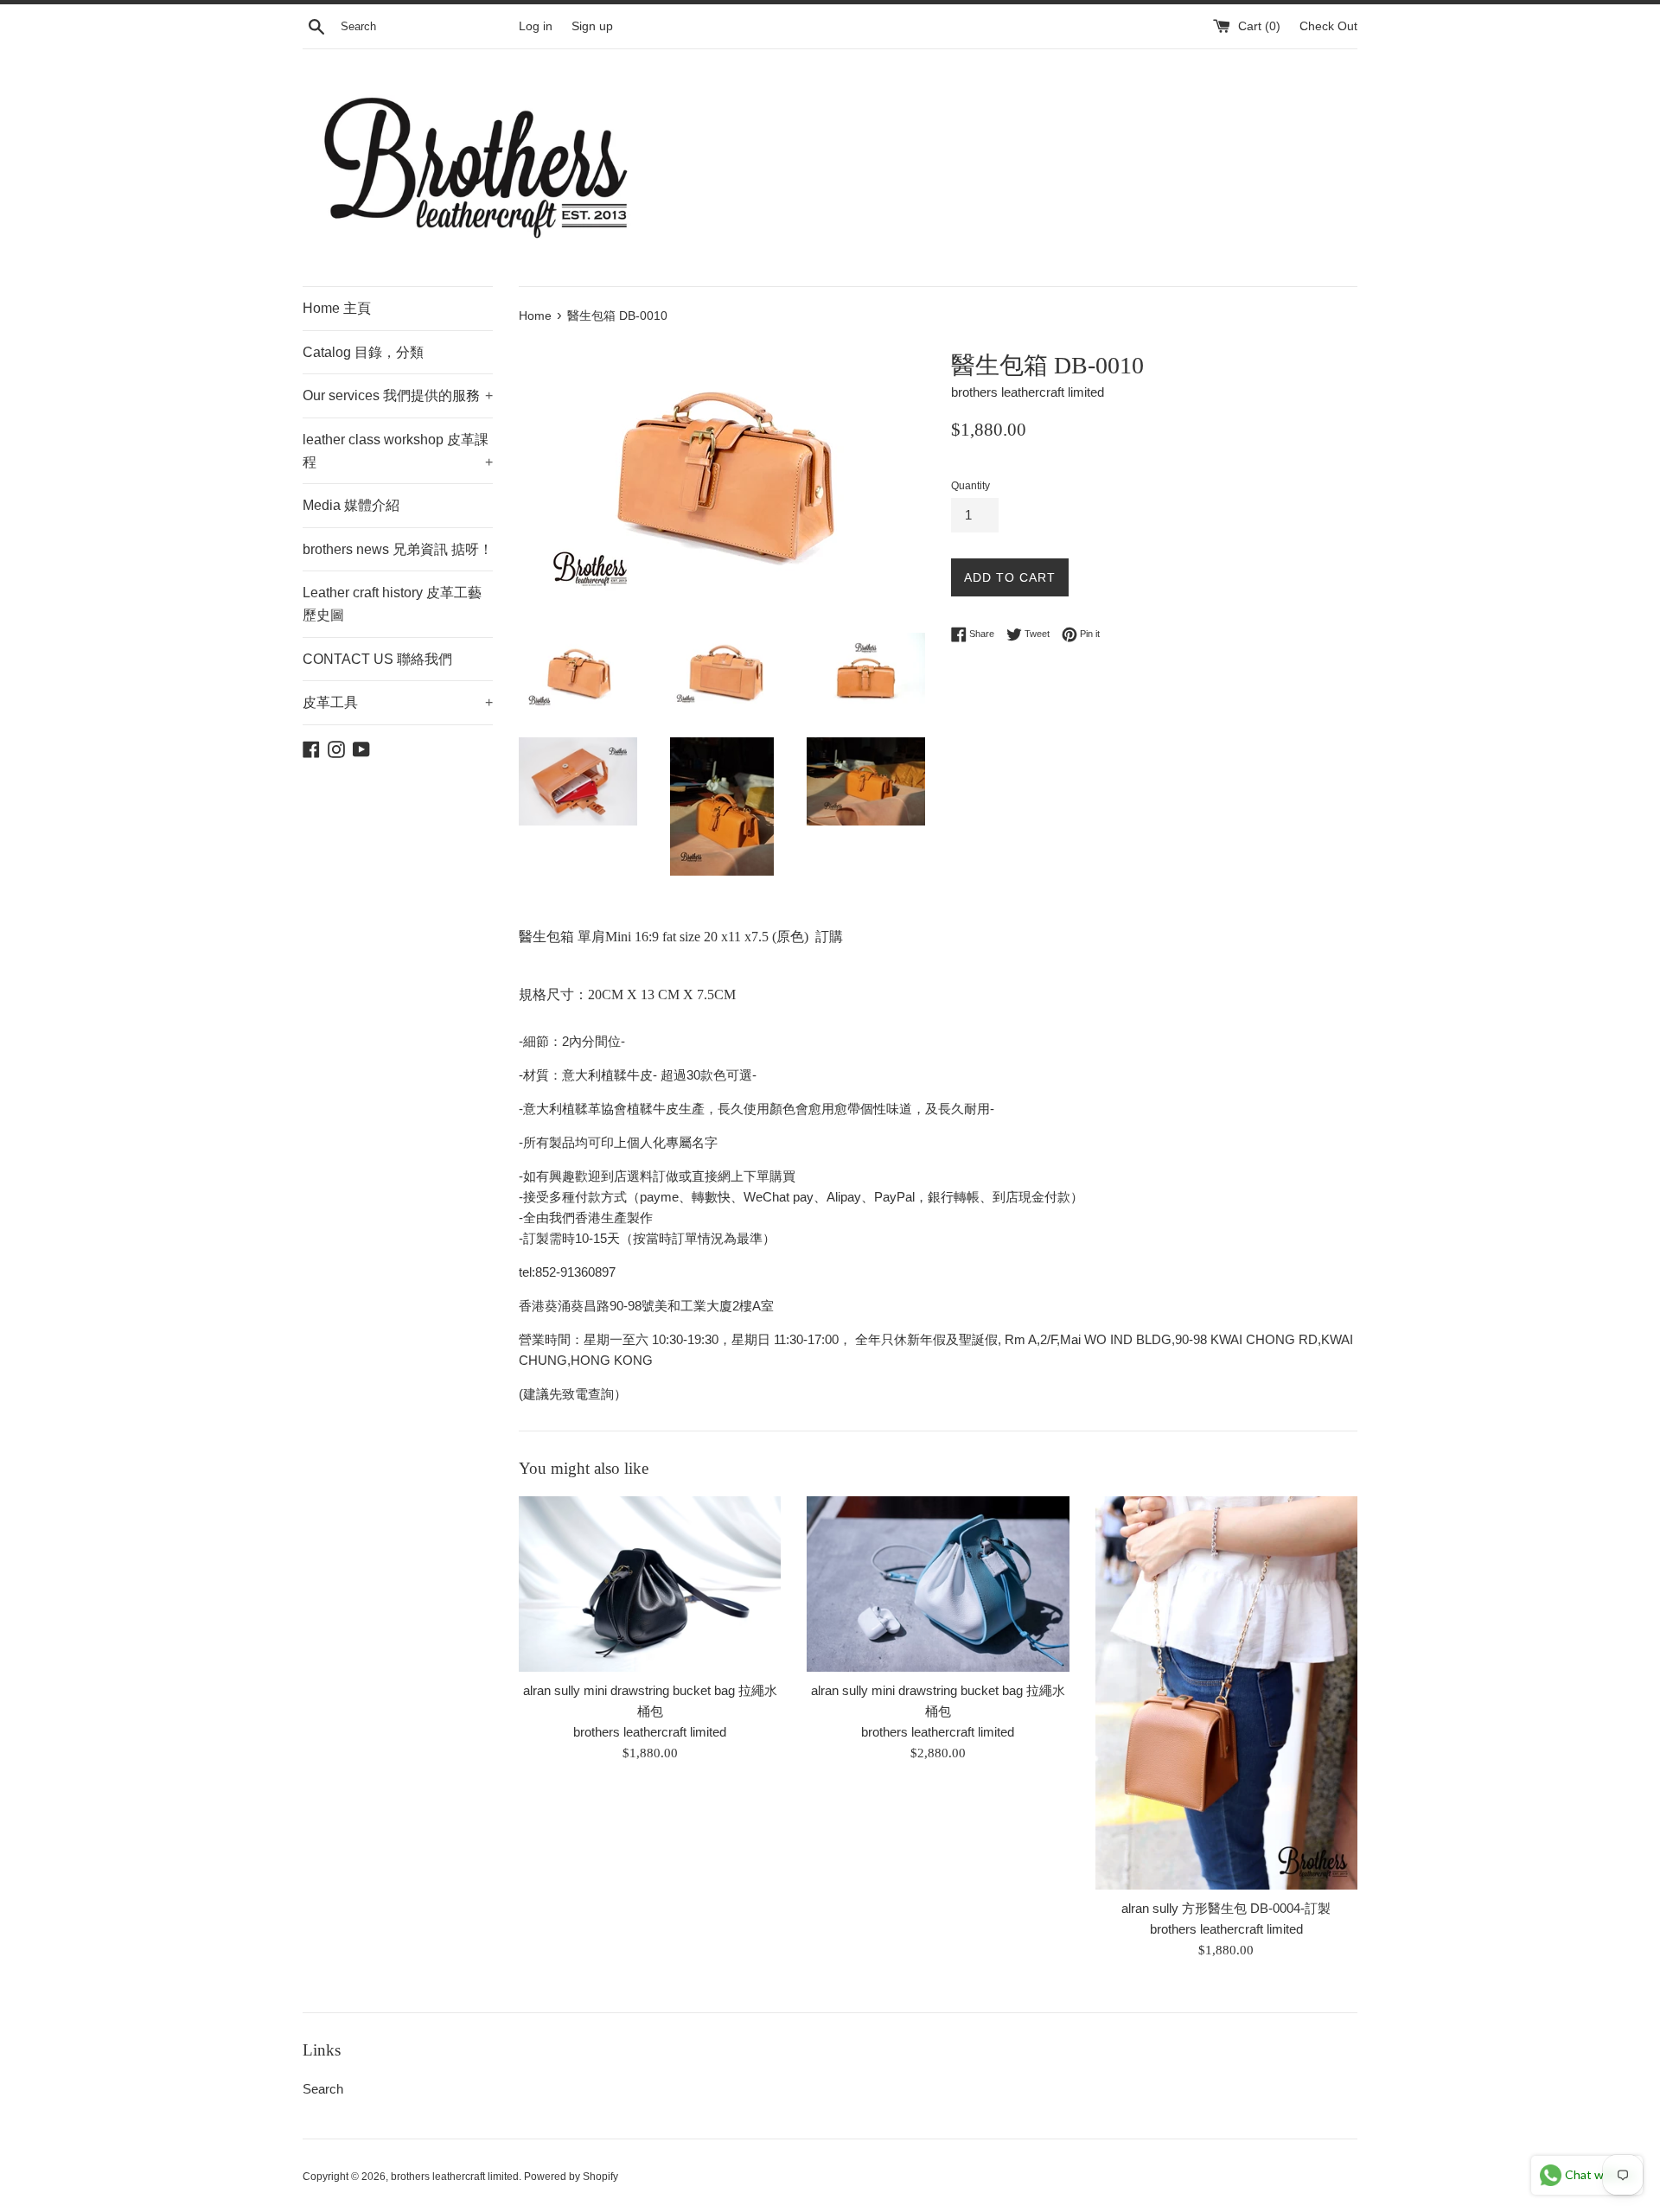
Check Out (1328, 26)
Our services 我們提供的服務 (398, 395)
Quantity (970, 486)
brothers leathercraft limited (455, 2177)
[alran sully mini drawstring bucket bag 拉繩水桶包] (650, 1584)
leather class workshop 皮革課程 (398, 451)
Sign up (592, 26)
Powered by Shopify (571, 2177)
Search (323, 2089)
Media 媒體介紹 (351, 505)
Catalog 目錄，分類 (363, 352)
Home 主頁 (337, 308)
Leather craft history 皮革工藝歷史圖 (392, 604)
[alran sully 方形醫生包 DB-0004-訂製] (1226, 1693)
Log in (536, 26)
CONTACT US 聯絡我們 (377, 659)
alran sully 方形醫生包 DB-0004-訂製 (1226, 1908)
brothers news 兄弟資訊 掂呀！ (398, 549)
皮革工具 (398, 702)
